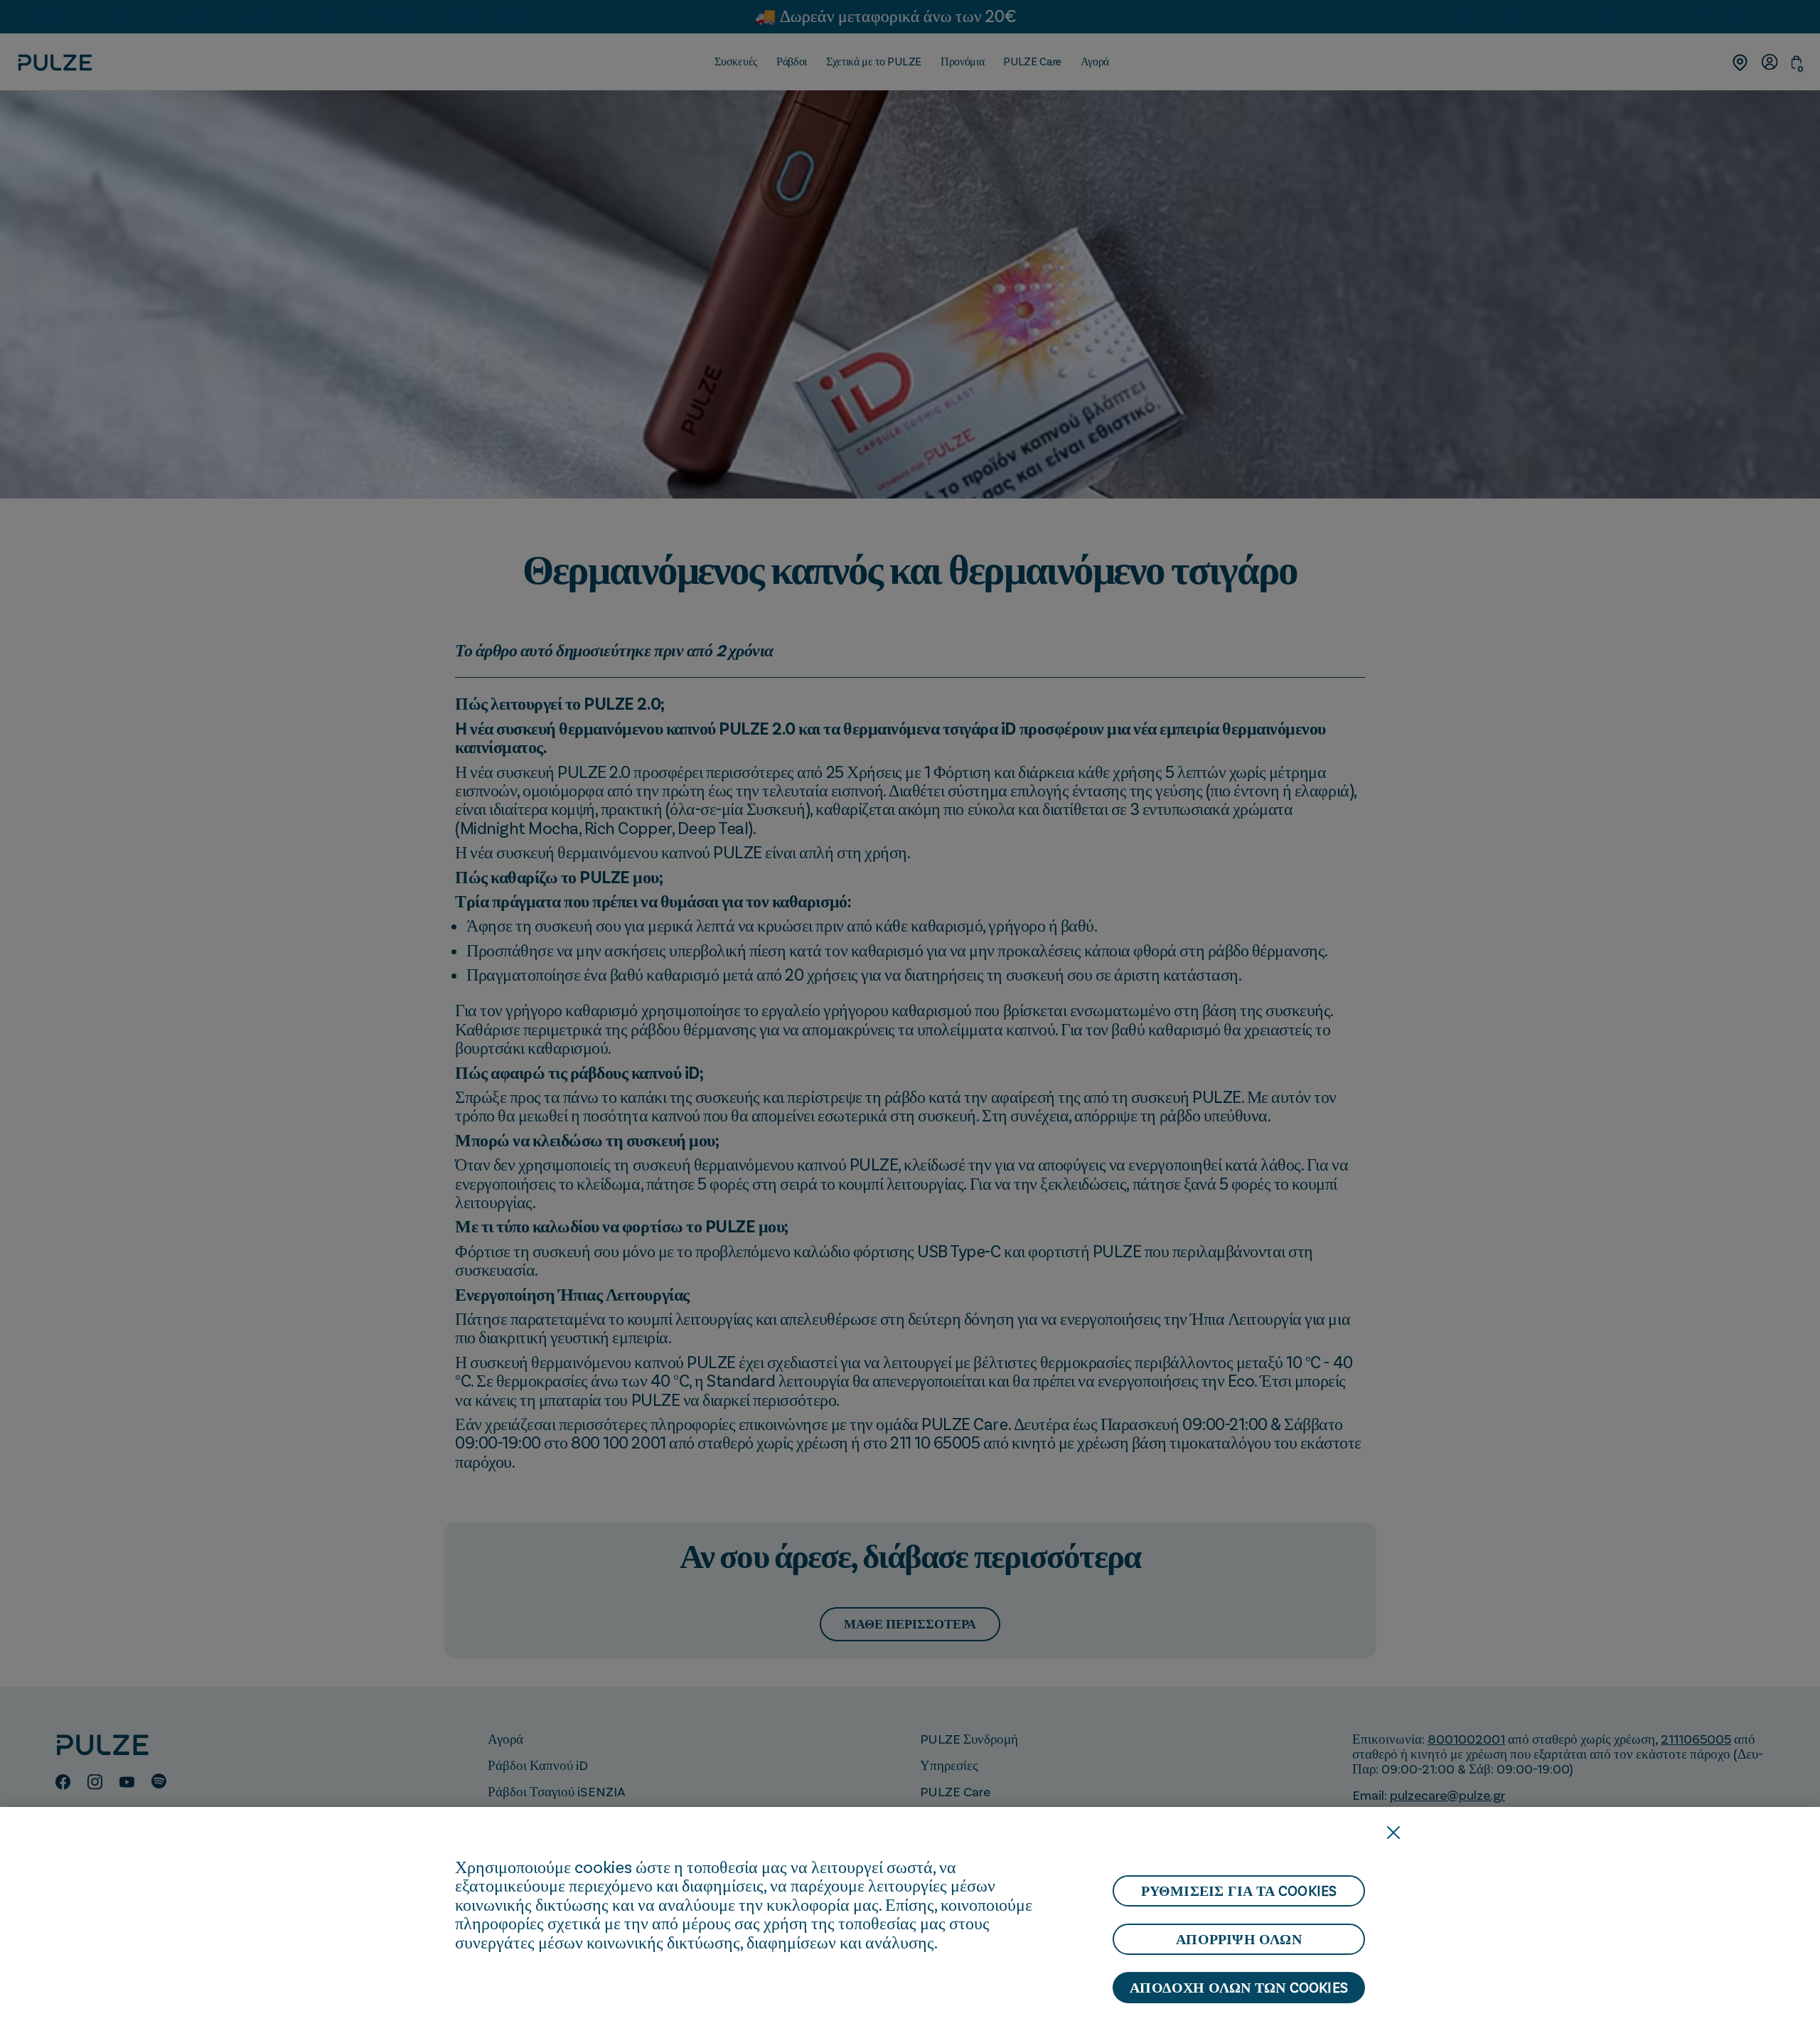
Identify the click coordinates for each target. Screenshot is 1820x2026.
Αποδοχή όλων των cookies (1239, 1988)
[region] (910, 1916)
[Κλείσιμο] (1393, 1833)
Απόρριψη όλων (1239, 1939)
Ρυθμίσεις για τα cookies (1239, 1891)
